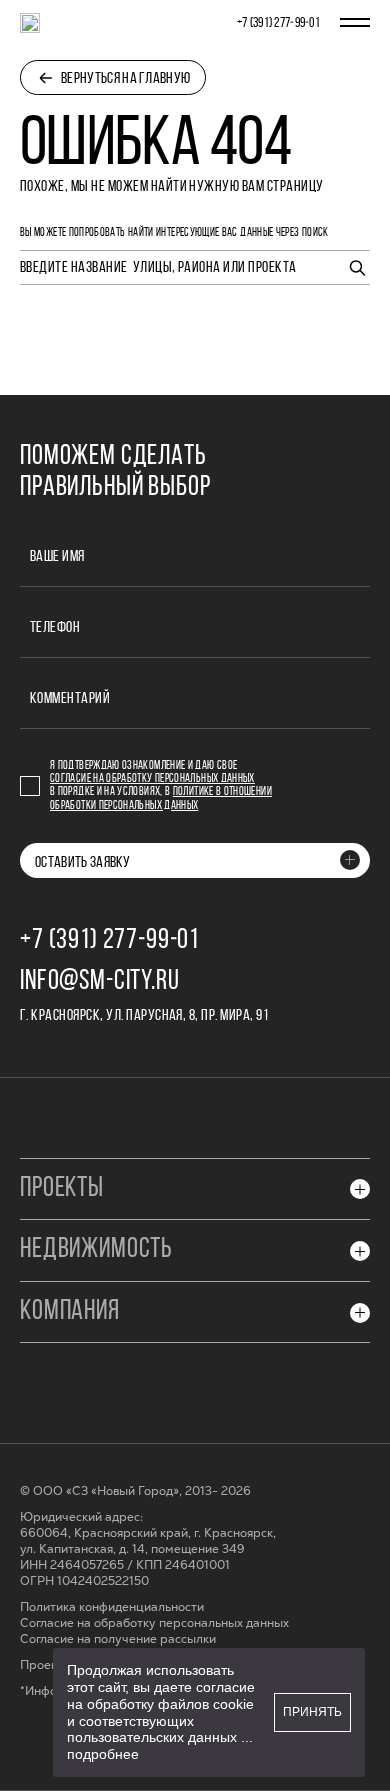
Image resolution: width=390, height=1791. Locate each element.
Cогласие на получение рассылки (118, 1639)
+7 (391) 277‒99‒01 (278, 23)
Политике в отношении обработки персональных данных (161, 798)
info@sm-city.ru (100, 982)
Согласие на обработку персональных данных (152, 779)
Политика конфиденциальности (112, 1607)
